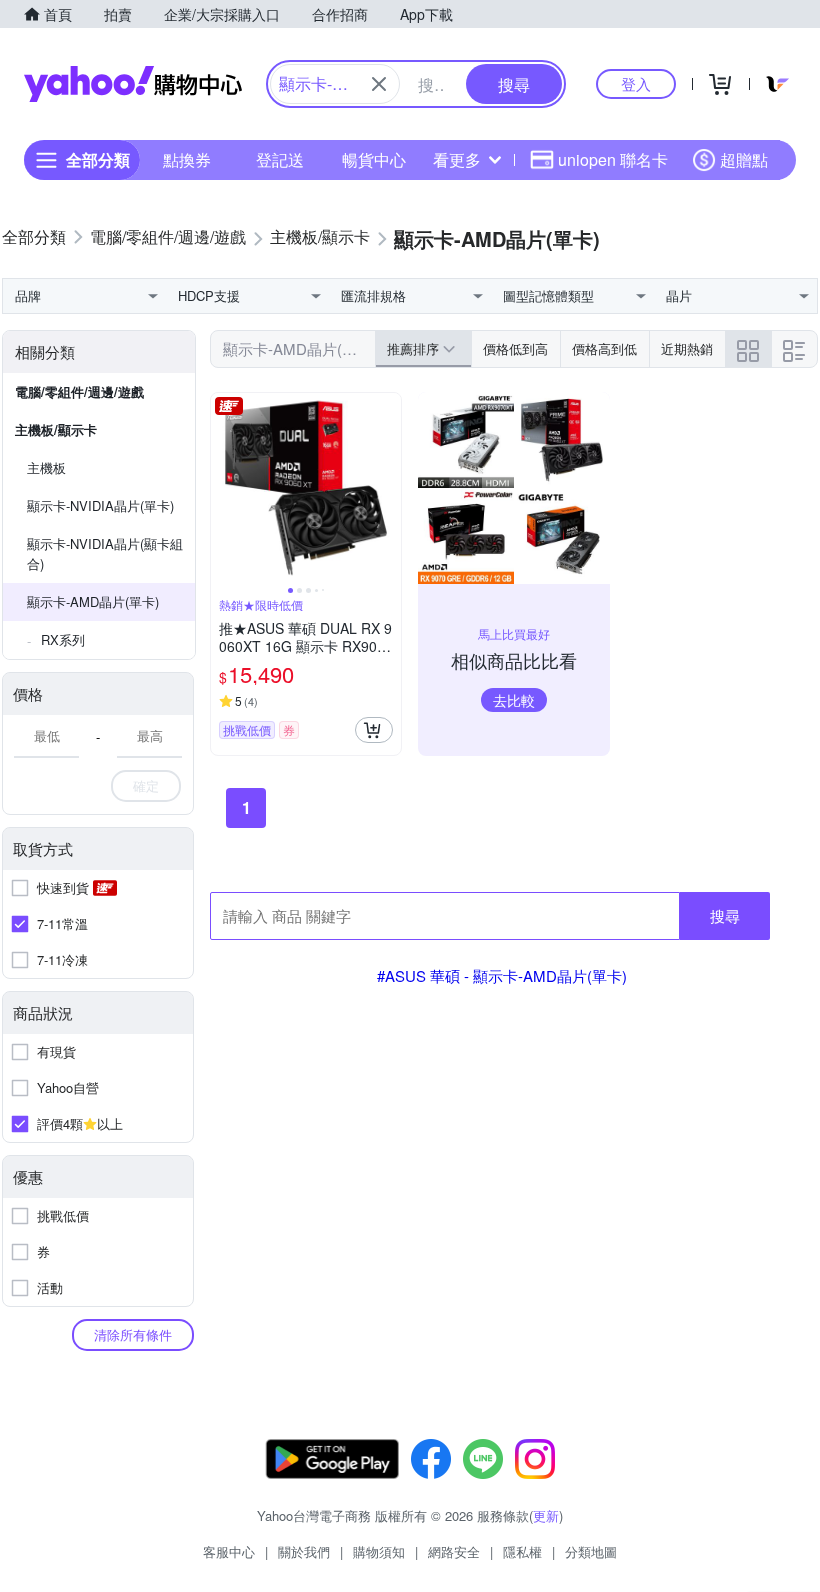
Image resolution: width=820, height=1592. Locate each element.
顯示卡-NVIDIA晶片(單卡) (100, 505)
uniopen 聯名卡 (613, 159)
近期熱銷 (687, 348)
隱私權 (522, 1551)
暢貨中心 (374, 159)
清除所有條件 (133, 1334)
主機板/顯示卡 (56, 429)
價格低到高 (515, 348)
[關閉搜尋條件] (379, 84)
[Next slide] (388, 488)
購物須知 (379, 1551)
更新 (546, 1515)
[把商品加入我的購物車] (374, 730)
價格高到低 (604, 348)
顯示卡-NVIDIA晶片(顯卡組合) (105, 553)
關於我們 (304, 1551)
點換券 (187, 159)
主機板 (46, 467)
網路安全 (454, 1551)
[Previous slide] (224, 488)
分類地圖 (591, 1551)
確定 (146, 785)
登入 (636, 83)
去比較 (514, 700)
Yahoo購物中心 (133, 84)
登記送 (280, 159)
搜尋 (725, 915)
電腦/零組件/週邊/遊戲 (79, 391)
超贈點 (744, 159)
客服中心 (229, 1551)
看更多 (457, 159)
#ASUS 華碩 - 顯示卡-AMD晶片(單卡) (502, 975)
